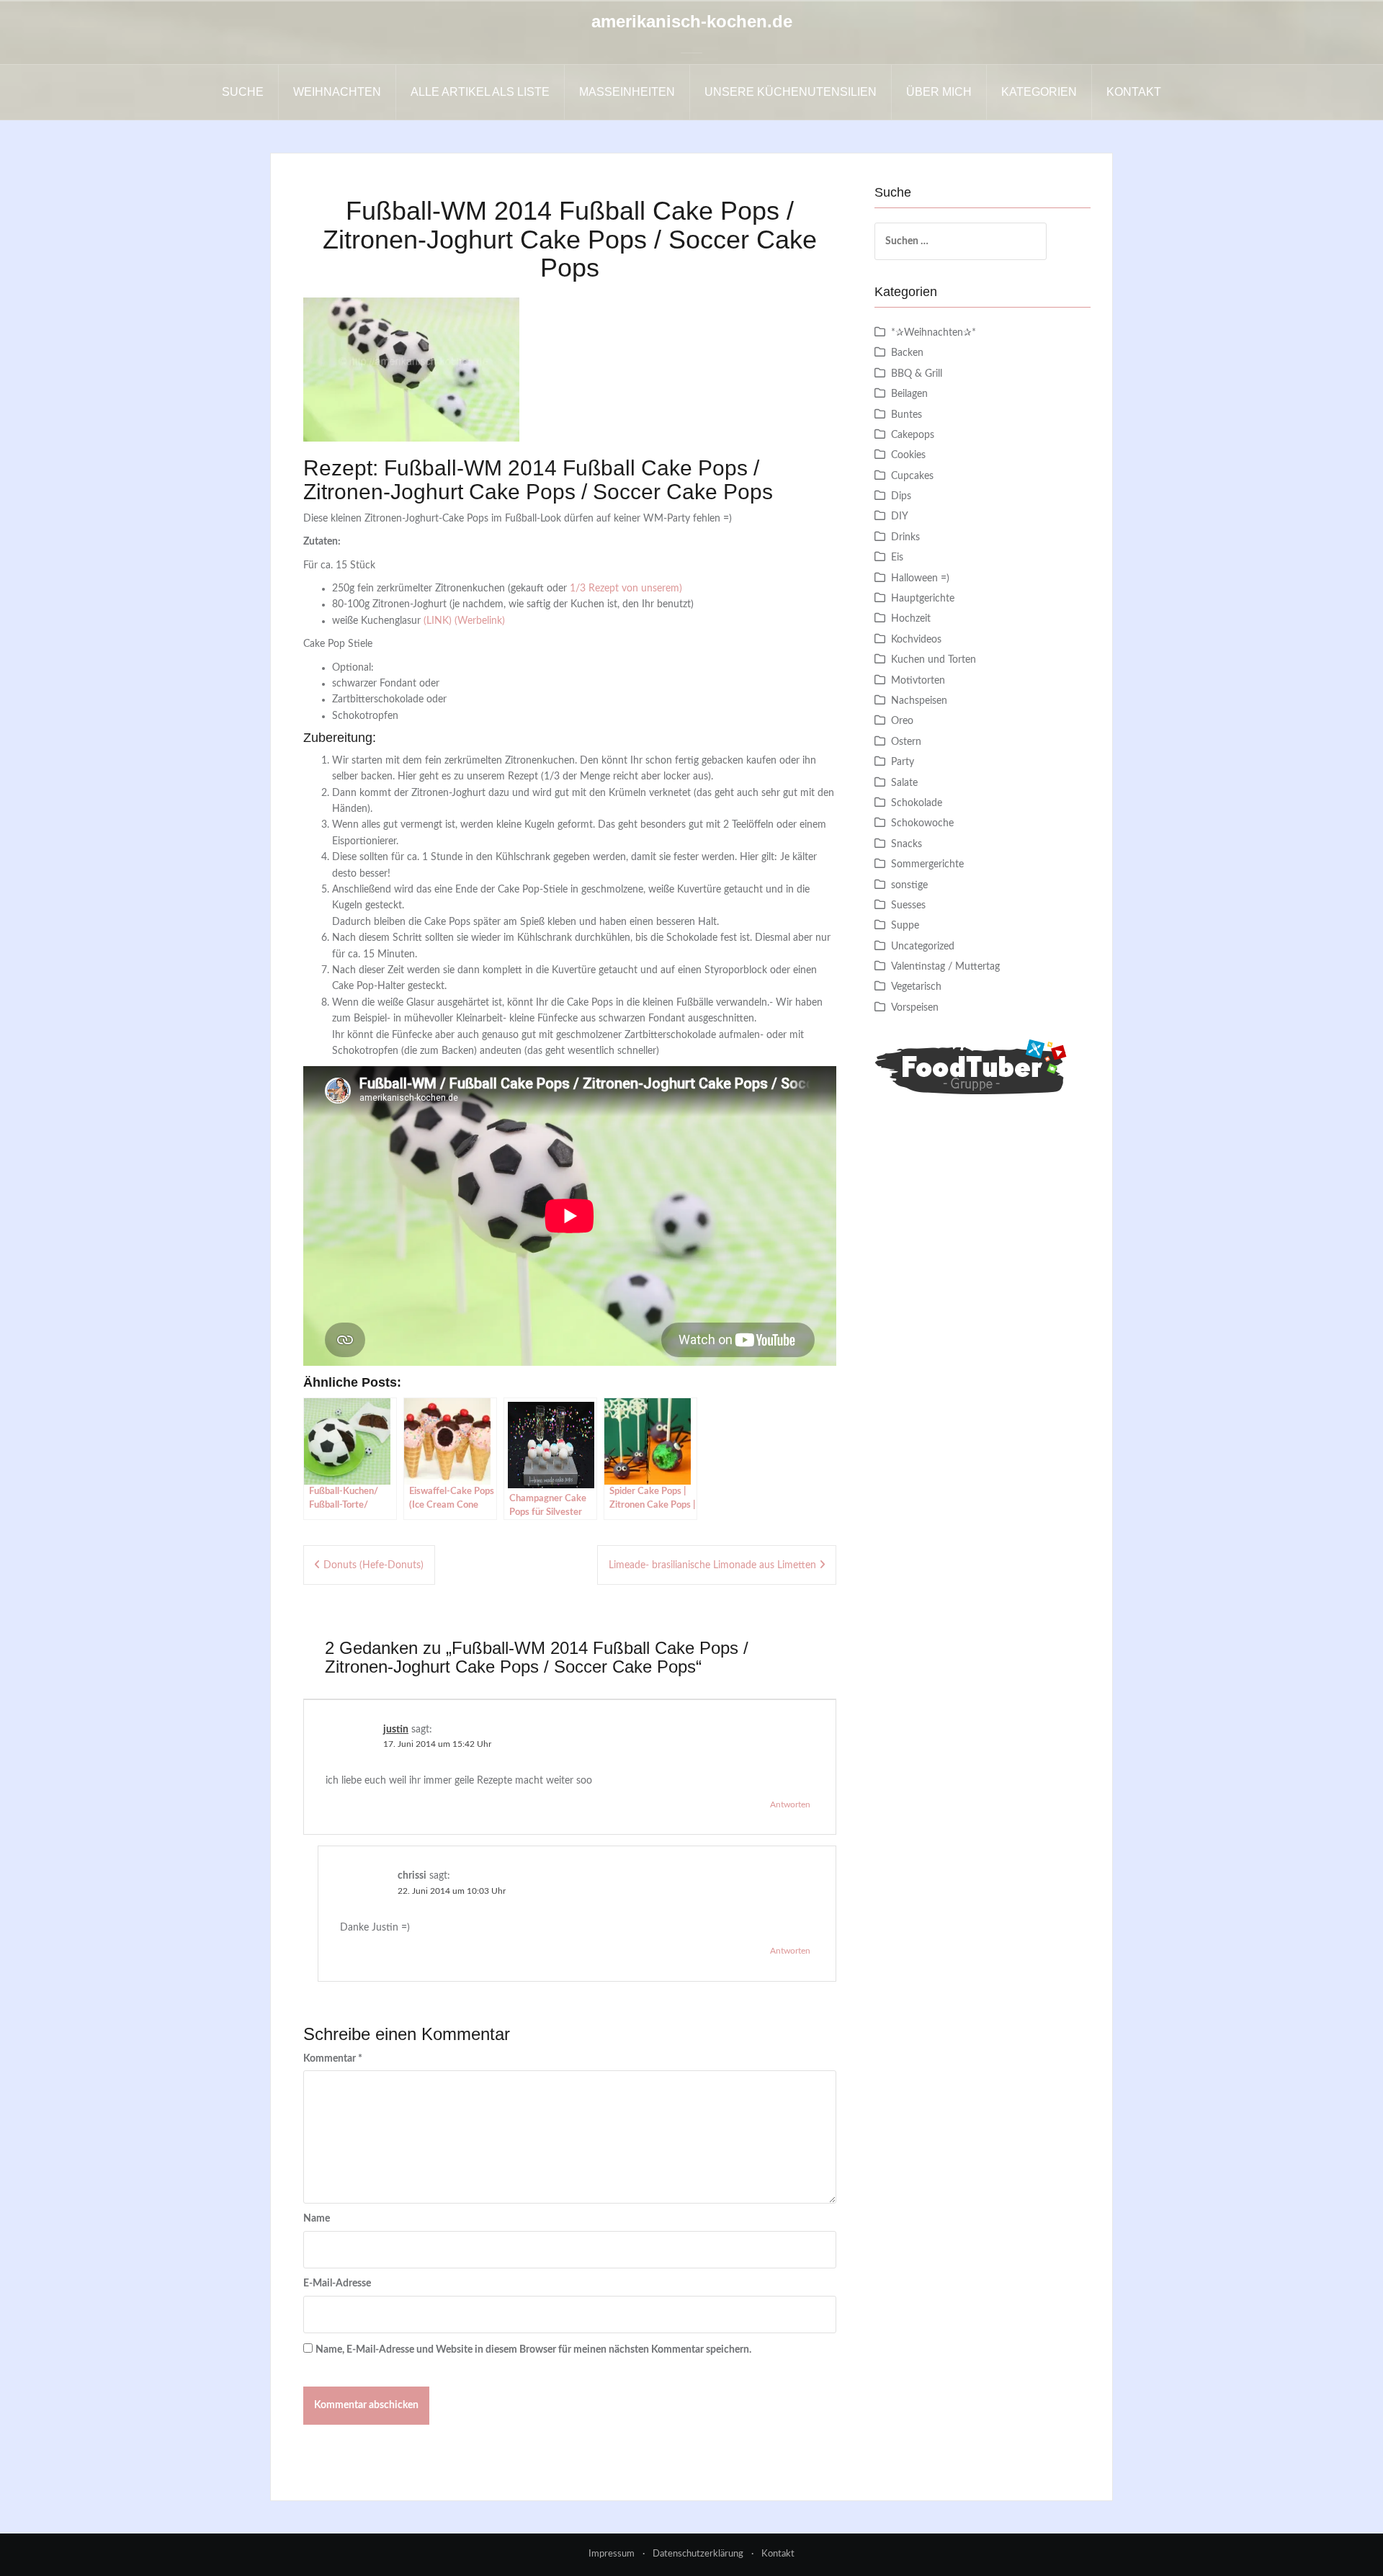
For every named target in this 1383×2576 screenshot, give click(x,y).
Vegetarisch (916, 987)
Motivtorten (918, 681)
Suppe (905, 926)
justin (396, 1730)
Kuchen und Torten (934, 660)
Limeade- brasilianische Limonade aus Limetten (712, 1565)
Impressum (612, 2554)
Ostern (906, 742)
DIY (900, 516)
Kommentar (333, 2059)
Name (317, 2219)
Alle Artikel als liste (480, 92)
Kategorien (1039, 92)
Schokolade (917, 803)
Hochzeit (911, 619)
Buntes (907, 415)
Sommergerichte (927, 864)
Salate (904, 783)
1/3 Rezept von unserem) (626, 589)
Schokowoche (922, 823)
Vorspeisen (915, 1008)
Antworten (790, 1804)
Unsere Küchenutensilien (791, 92)
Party (903, 762)
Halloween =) (920, 578)
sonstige (909, 885)
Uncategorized (923, 947)
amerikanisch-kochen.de (692, 21)
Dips (901, 496)
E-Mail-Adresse (337, 2284)
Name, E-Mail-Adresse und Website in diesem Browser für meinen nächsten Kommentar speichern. (533, 2350)
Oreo (902, 721)
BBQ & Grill (917, 374)
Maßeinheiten (627, 92)
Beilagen (909, 394)
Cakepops (913, 435)
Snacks (907, 844)
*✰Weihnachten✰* (934, 333)
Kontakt (1134, 92)
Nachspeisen (919, 701)
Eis (897, 558)
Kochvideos (916, 640)
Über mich (939, 92)
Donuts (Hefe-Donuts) (373, 1565)
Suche (243, 92)
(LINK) (438, 621)
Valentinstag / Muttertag (945, 967)
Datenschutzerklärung (698, 2554)
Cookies (908, 455)
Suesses (908, 905)
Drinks (905, 537)
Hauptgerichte (923, 599)
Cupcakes (912, 476)
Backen (907, 353)
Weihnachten (337, 92)
